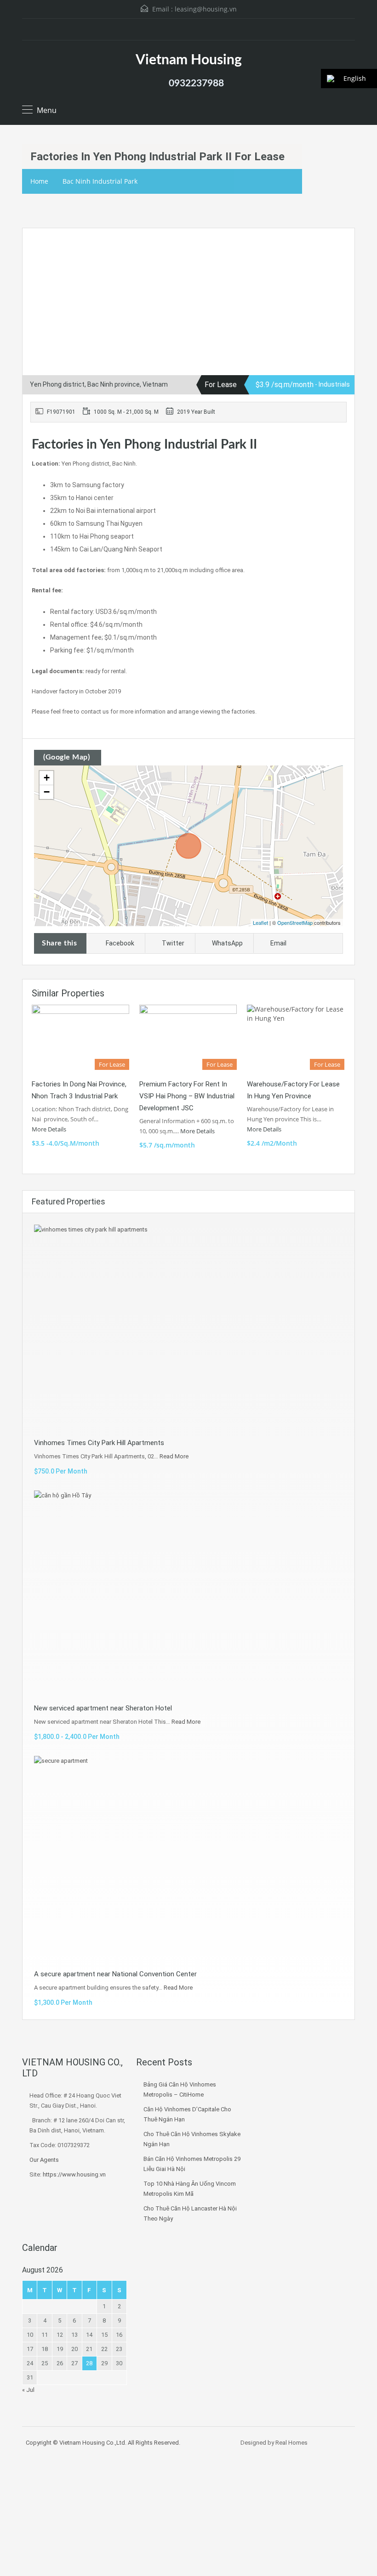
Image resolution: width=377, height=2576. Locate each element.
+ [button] (47, 778)
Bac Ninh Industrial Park (100, 181)
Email (278, 943)
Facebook (120, 943)
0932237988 (196, 83)
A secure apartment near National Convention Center (115, 1974)
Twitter (173, 943)
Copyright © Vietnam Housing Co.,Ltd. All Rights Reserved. (103, 2443)
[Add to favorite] (40, 249)
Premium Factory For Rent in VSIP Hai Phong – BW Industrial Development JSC (187, 1096)
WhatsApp (227, 943)
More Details (50, 1129)
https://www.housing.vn (74, 2174)
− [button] (47, 792)
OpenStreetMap (295, 922)
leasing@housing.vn (206, 9)
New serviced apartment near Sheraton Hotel (103, 1708)
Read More (174, 1456)
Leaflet (260, 922)
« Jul (28, 2390)
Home (39, 181)
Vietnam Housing (189, 60)
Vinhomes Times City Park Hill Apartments (99, 1443)
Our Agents (44, 2160)
